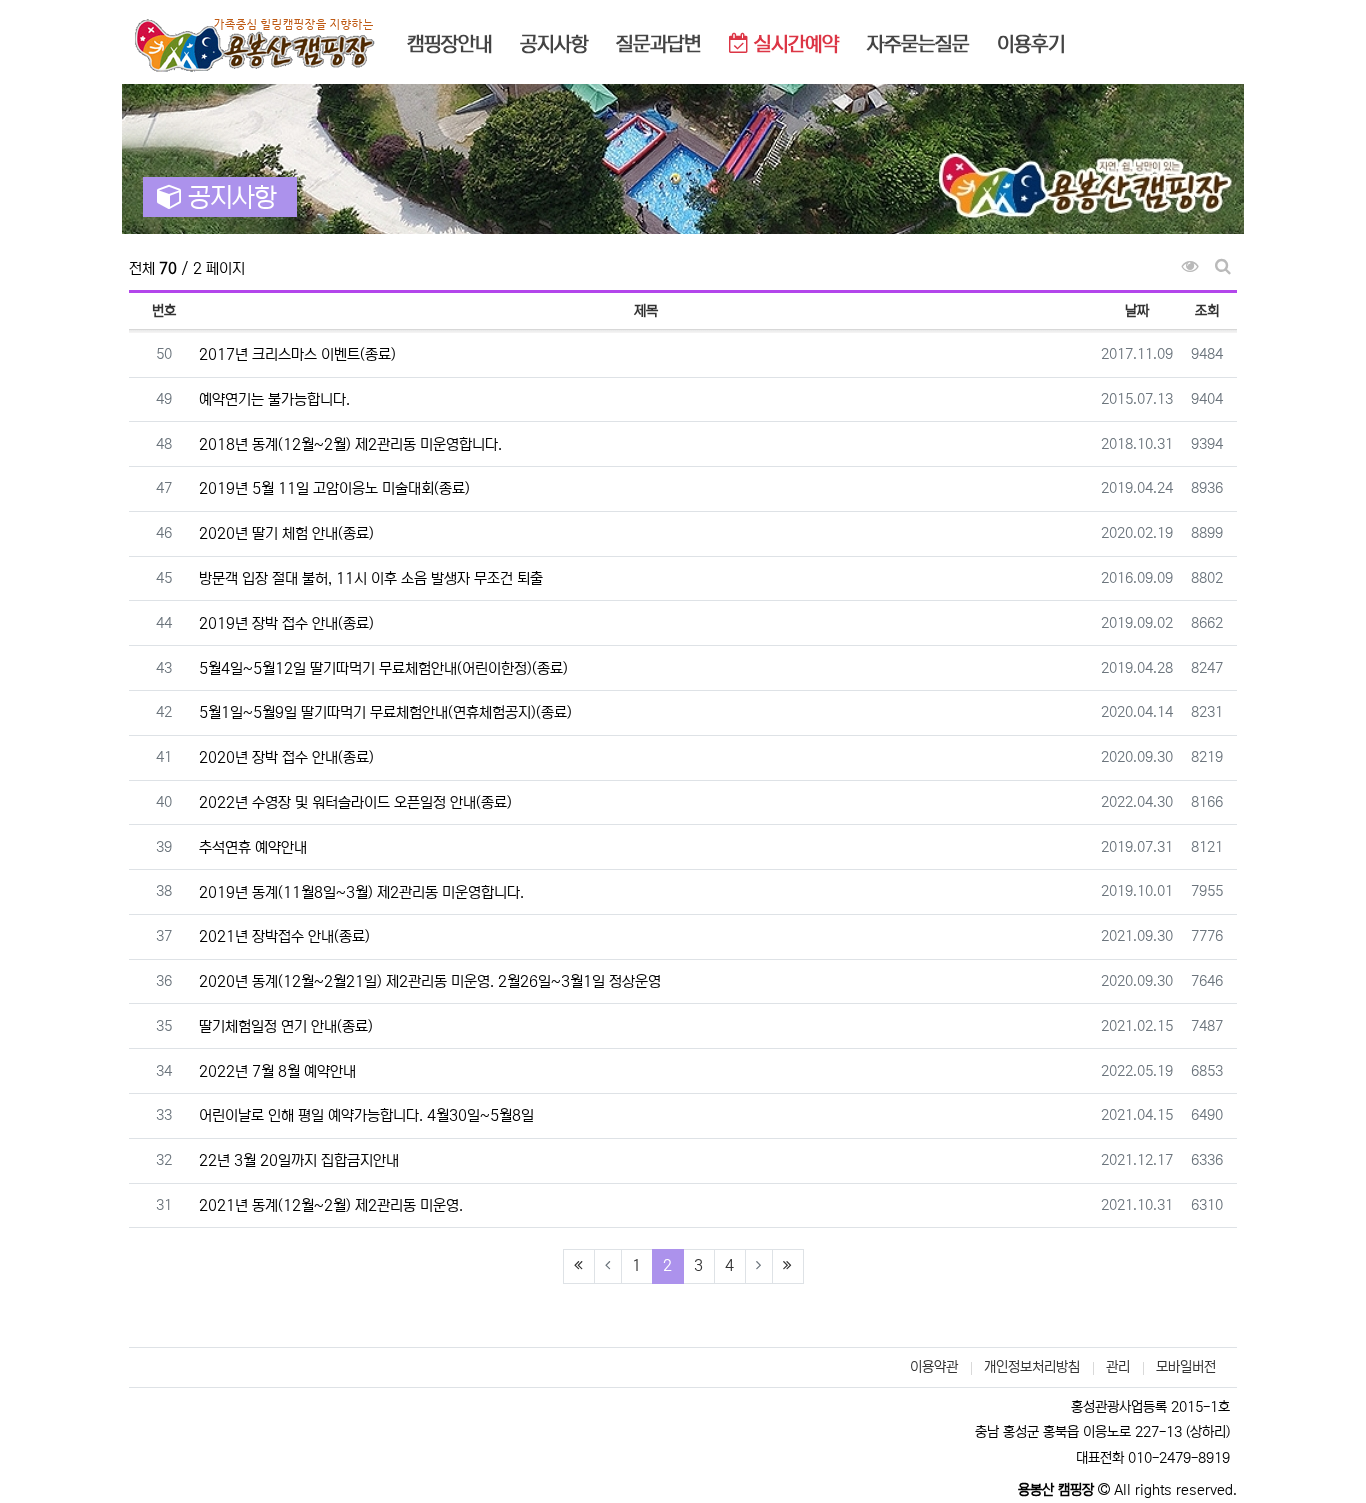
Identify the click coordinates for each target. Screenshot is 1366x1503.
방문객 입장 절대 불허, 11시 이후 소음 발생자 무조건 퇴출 (371, 578)
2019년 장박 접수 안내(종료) (286, 623)
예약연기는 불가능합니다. (274, 399)
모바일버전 (1186, 1367)
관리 (1118, 1367)
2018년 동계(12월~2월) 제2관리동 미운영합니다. (350, 444)
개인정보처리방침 (1032, 1367)
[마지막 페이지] (788, 1266)
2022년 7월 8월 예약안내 (277, 1071)
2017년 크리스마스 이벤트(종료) (297, 354)
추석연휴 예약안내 (253, 847)
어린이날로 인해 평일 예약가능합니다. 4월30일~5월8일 (366, 1115)
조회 (1207, 311)
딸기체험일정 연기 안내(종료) (286, 1026)
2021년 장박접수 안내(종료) (284, 936)
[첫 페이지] (579, 1266)
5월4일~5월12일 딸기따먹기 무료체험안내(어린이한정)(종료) (383, 668)
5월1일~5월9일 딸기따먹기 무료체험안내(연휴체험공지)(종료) (385, 712)
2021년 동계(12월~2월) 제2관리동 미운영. (331, 1205)
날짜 (1137, 311)
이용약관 (934, 1367)
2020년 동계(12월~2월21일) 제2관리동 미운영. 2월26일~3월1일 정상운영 (430, 981)
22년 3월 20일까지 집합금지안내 (299, 1160)
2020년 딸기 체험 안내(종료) (286, 533)
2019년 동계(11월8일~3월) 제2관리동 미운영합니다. (361, 892)
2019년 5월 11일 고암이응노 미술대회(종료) (334, 488)
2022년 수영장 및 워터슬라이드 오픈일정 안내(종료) (355, 802)
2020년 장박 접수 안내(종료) (286, 757)
